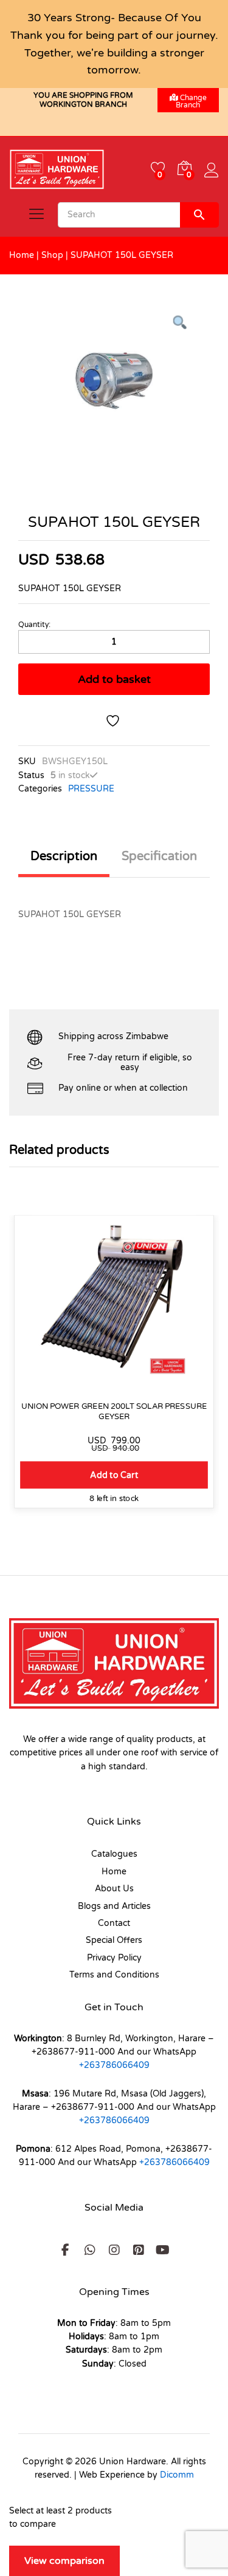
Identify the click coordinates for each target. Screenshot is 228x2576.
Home (22, 255)
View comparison (64, 2561)
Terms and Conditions (114, 1975)
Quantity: (34, 625)
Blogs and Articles (114, 1906)
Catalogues (114, 1854)
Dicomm (177, 2475)
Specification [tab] (159, 856)
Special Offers (114, 1940)
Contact (114, 1923)
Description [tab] (64, 856)
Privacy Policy (114, 1958)
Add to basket (114, 679)
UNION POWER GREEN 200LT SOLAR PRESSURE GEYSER (114, 1412)
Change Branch (191, 101)
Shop (52, 255)
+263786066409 (114, 2065)
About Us (114, 1889)
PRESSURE (91, 789)
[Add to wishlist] (114, 721)
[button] (114, 1475)
